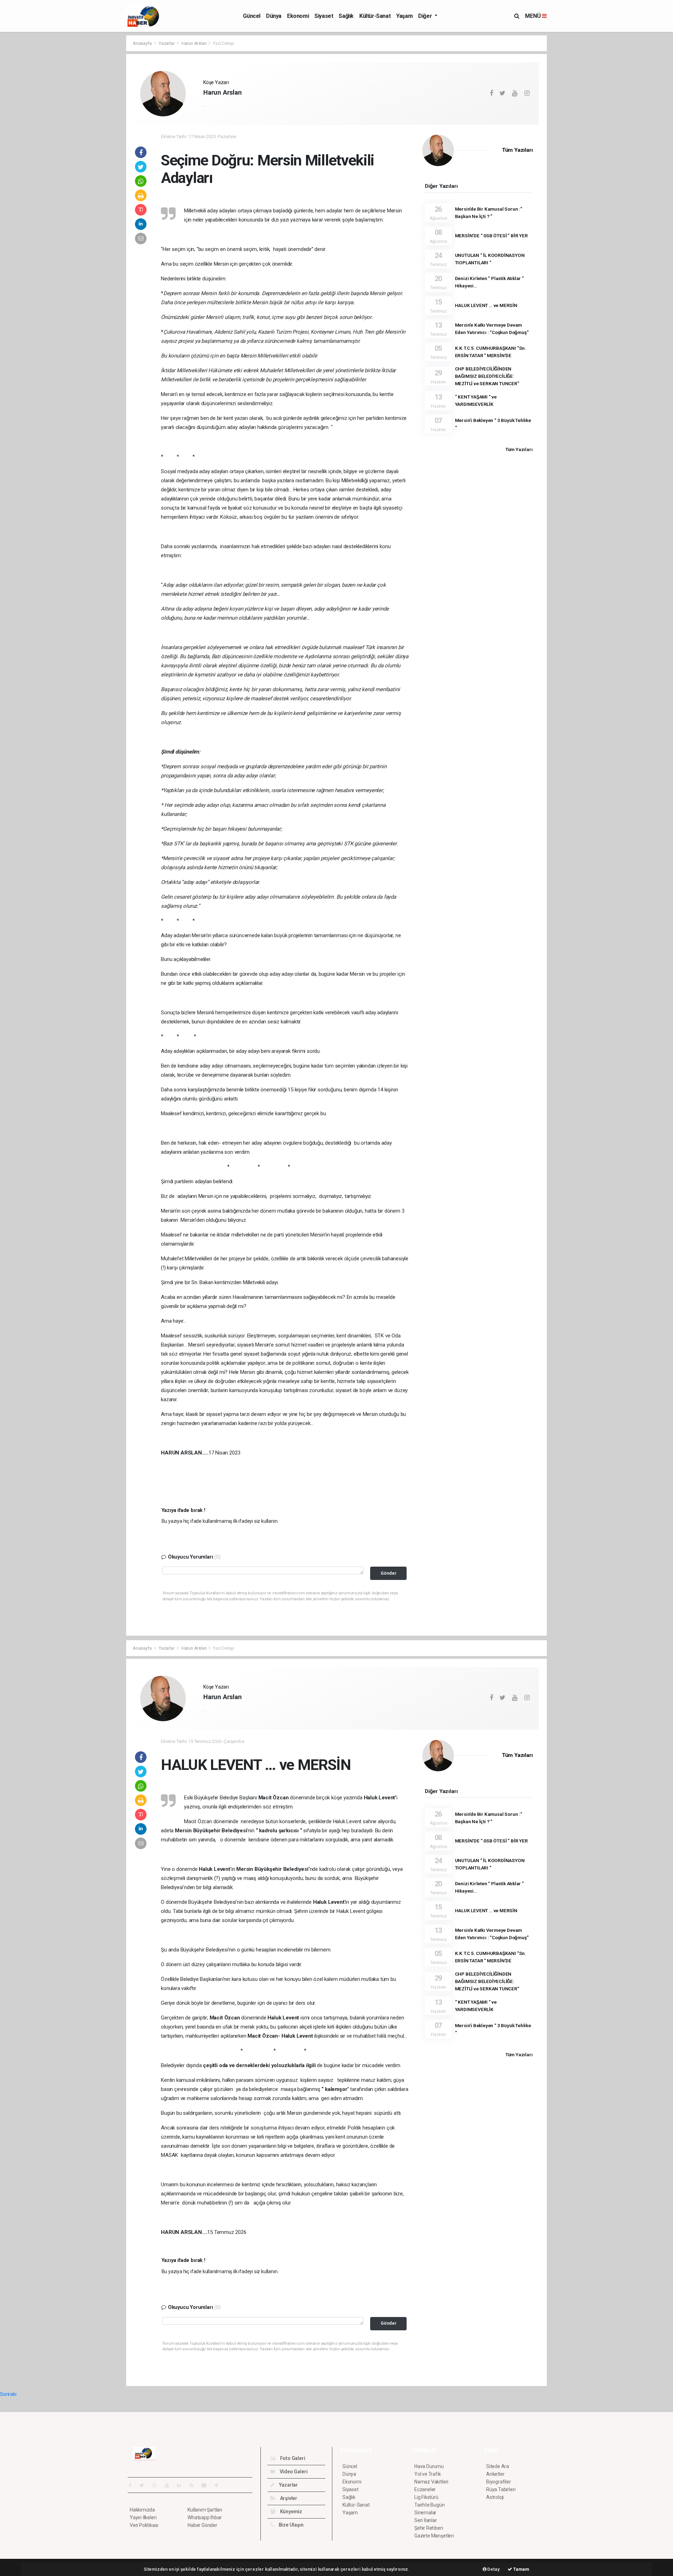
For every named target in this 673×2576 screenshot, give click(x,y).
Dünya (274, 16)
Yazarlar (167, 43)
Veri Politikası (144, 2525)
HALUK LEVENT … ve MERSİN (486, 305)
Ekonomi (298, 16)
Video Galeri (293, 2472)
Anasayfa (143, 43)
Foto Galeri (292, 2458)
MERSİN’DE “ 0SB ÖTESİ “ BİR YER (491, 236)
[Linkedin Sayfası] (182, 2485)
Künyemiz (291, 2512)
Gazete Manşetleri (434, 2536)
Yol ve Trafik (428, 2474)
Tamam (521, 2569)
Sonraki (8, 2394)
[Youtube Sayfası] (170, 2485)
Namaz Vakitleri (431, 2482)
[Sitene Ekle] (219, 2485)
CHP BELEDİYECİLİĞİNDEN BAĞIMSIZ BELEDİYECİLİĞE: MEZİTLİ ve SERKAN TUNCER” (487, 376)
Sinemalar (425, 2513)
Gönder (389, 1573)
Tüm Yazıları (517, 150)
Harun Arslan (194, 43)
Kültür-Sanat (375, 16)
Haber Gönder (202, 2525)
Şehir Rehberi (429, 2528)
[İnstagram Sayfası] (157, 2485)
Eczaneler (425, 2489)
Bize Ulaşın (291, 2525)
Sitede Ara (498, 2466)
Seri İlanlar (426, 2520)
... (205, 104)
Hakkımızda (142, 2510)
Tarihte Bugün (430, 2505)
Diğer (426, 16)
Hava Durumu (429, 2466)
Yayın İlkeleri (143, 2517)
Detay (493, 2569)
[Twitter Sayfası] (145, 2485)
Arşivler (288, 2498)
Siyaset (324, 16)
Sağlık (346, 16)
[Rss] (194, 2485)
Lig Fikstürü (426, 2497)
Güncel (252, 16)
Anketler (495, 2474)
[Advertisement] (95, 140)
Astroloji (495, 2497)
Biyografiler (499, 2482)
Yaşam (404, 16)
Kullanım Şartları (205, 2510)
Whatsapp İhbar (205, 2517)
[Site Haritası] (207, 2485)
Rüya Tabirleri (501, 2489)
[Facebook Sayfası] (133, 2485)
